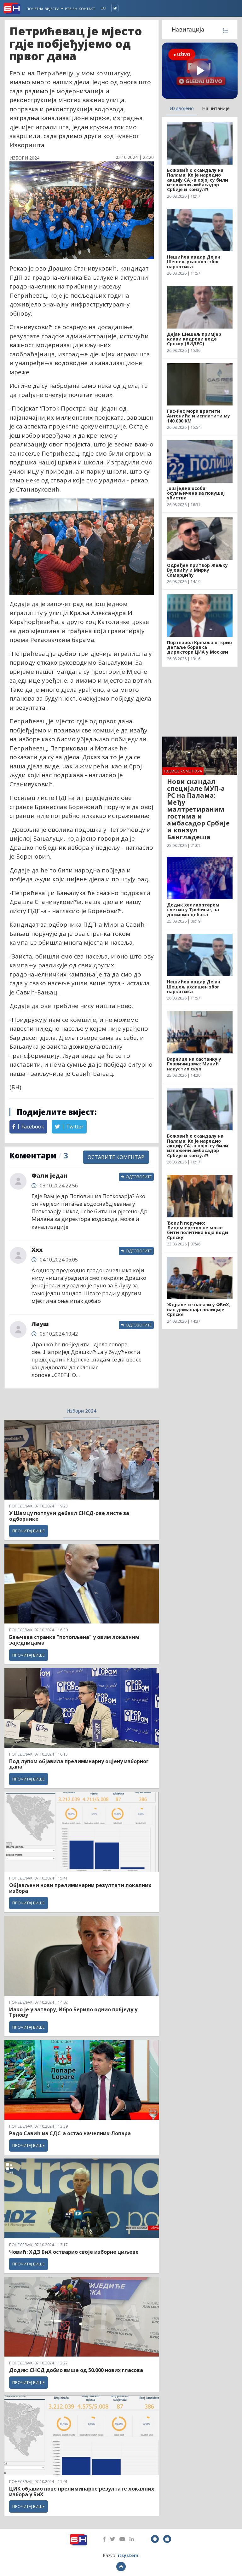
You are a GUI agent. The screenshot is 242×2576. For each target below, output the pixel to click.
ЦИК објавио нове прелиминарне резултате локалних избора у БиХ (82, 2491)
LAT (104, 8)
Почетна (35, 9)
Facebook (32, 1127)
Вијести (52, 9)
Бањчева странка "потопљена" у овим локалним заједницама (74, 1640)
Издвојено (182, 108)
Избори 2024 (81, 1411)
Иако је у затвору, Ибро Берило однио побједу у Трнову (73, 2012)
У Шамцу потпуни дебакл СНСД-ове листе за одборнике (69, 1516)
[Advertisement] (200, 702)
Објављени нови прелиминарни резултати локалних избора (80, 1888)
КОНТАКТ (87, 9)
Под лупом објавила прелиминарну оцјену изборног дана (79, 1764)
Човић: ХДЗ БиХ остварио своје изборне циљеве (74, 2252)
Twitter (74, 1127)
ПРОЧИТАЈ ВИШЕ (29, 1531)
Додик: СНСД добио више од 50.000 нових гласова (76, 2370)
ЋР (115, 8)
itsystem (128, 2555)
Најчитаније (216, 108)
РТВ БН (71, 9)
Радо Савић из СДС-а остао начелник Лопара (70, 2133)
